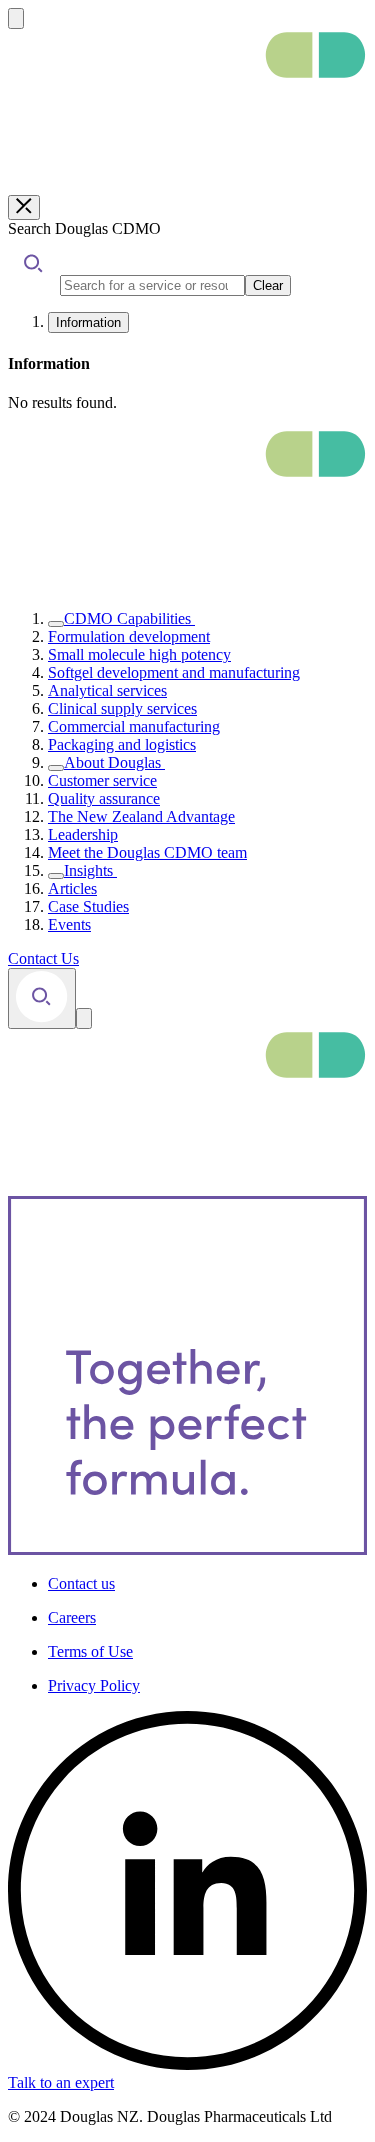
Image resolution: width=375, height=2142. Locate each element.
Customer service (102, 780)
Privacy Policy (94, 1685)
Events (69, 924)
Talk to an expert (61, 2082)
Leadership (83, 834)
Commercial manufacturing (134, 726)
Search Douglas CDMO (84, 228)
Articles (72, 888)
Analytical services (107, 690)
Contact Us (43, 958)
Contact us (81, 1583)
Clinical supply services (122, 708)
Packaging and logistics (122, 744)
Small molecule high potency (139, 654)
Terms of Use (90, 1651)
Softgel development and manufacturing (174, 672)
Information (88, 322)
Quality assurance (104, 798)
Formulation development (129, 636)
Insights (88, 870)
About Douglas (112, 762)
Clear (268, 285)
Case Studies (88, 906)
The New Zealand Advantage (141, 816)
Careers (72, 1617)
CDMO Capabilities (127, 618)
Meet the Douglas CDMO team (147, 852)
